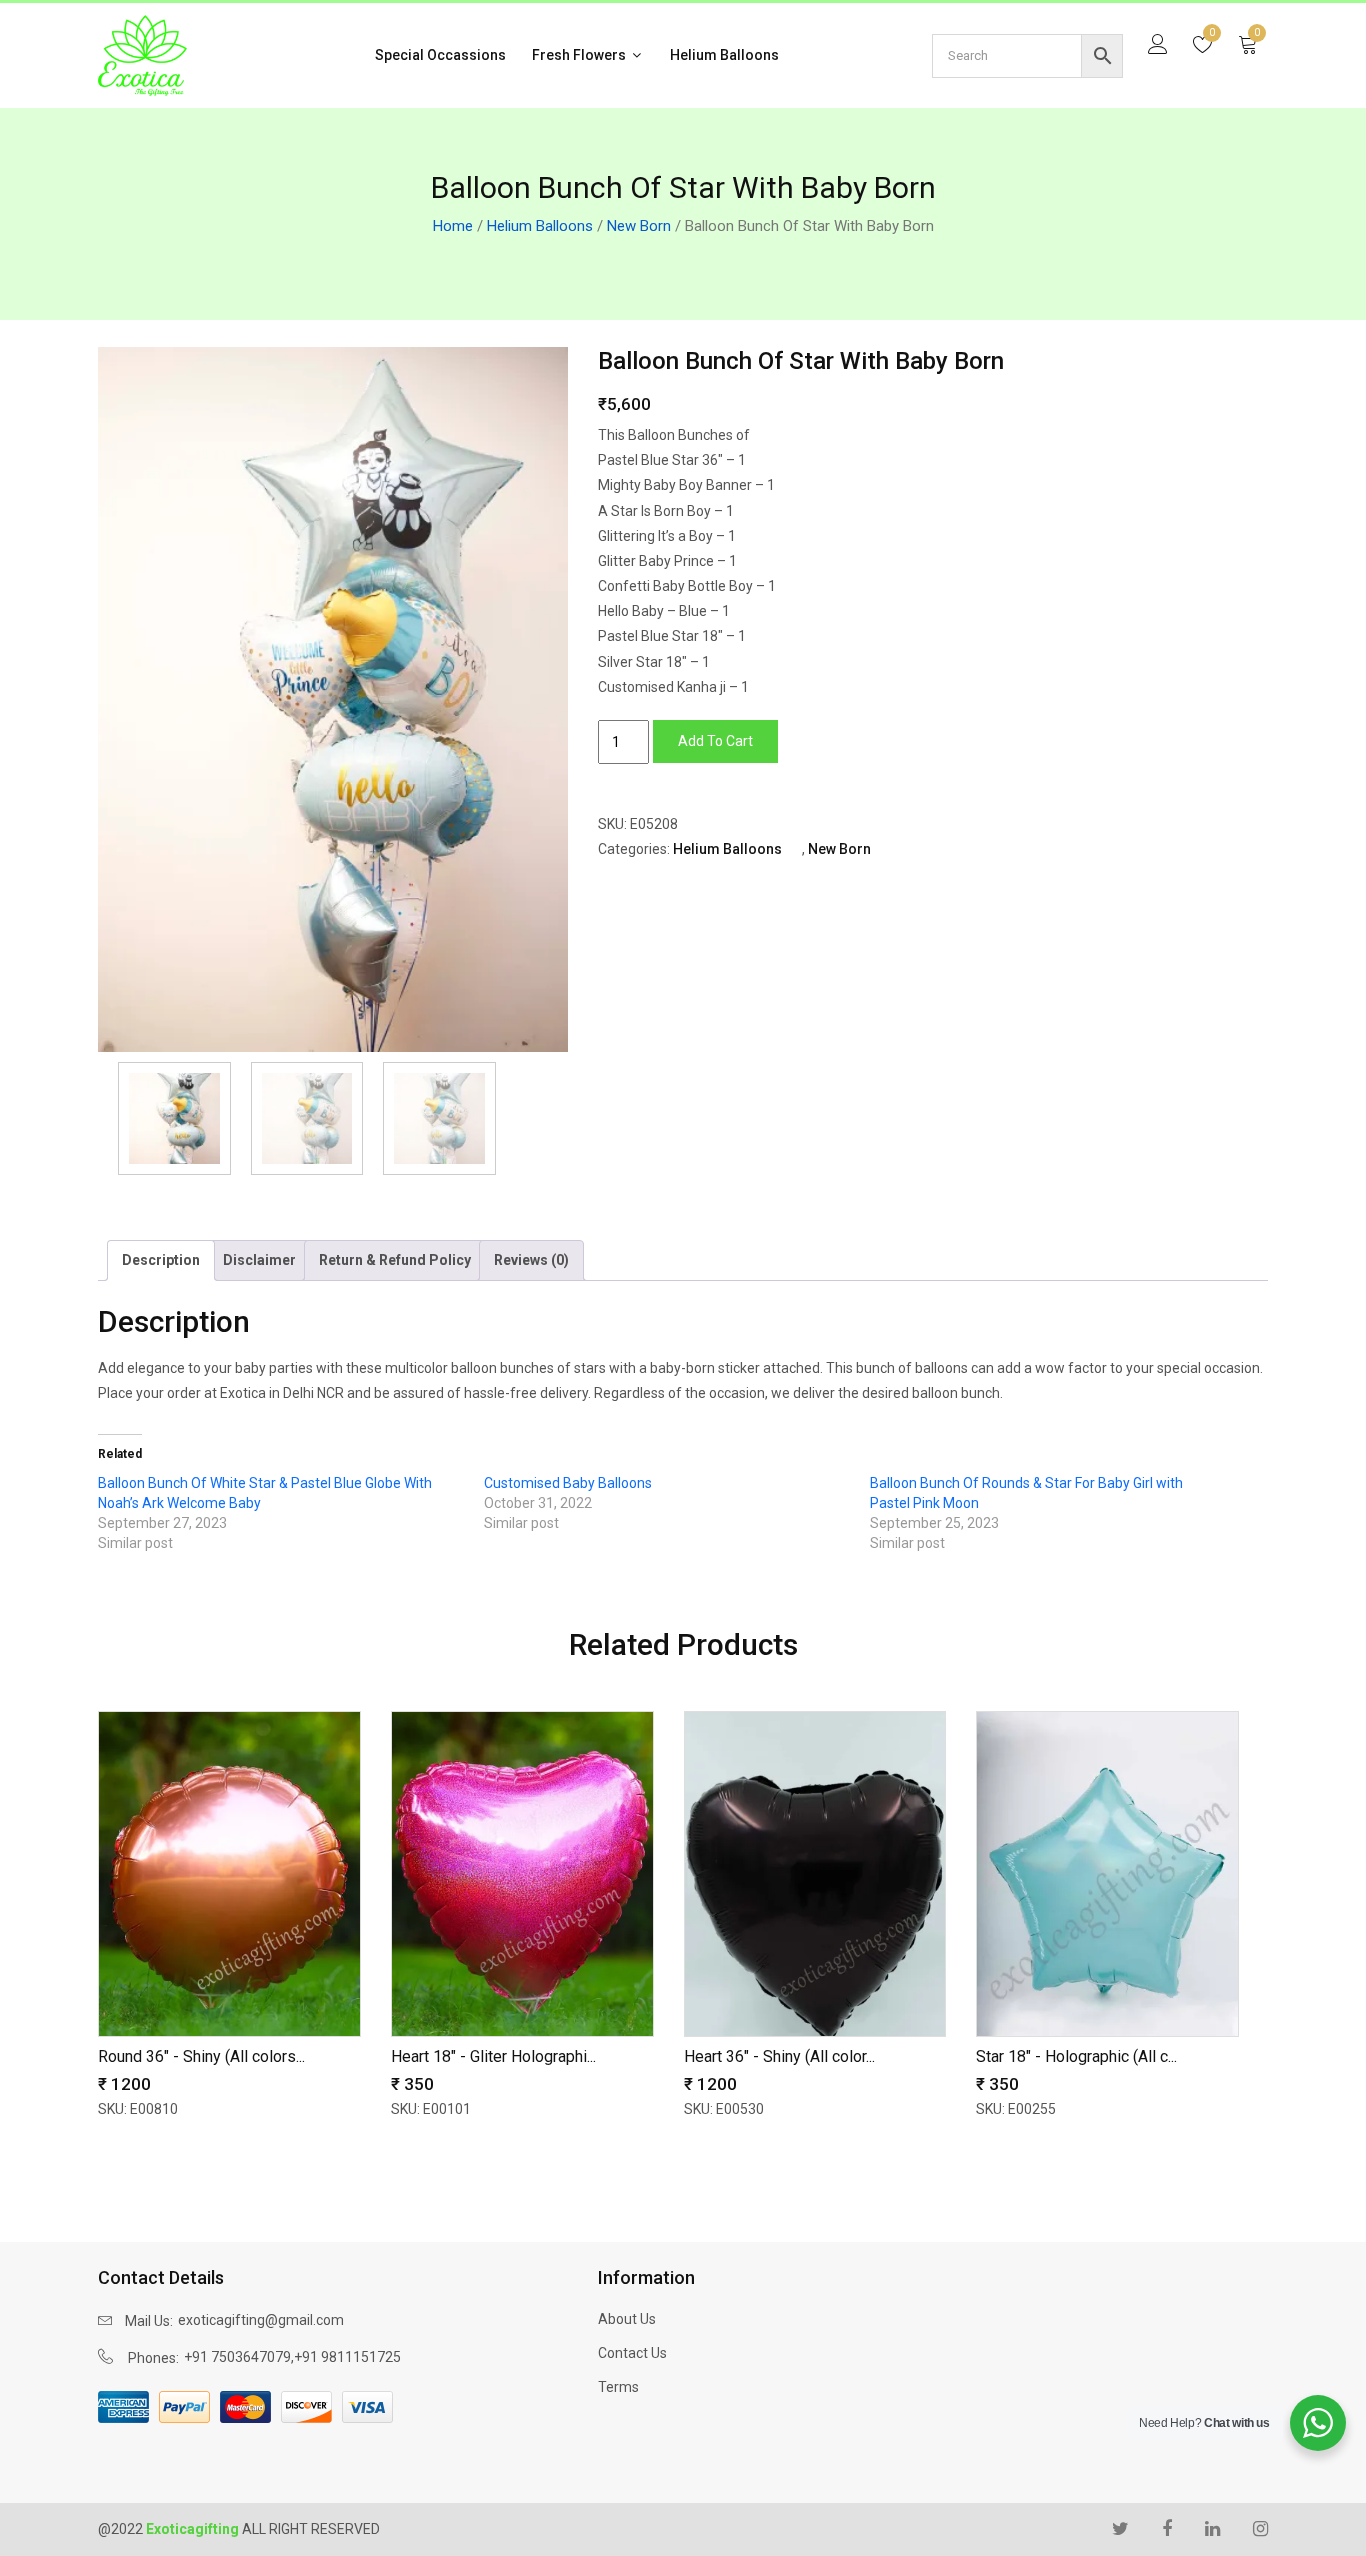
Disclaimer (259, 1260)
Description (161, 1260)
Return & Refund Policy (395, 1260)
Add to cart (715, 741)
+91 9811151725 (347, 2357)
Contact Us (632, 2353)
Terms (618, 2387)
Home (453, 226)
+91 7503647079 (237, 2357)
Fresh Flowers (580, 55)
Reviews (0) (531, 1260)
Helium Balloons (724, 55)
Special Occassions (440, 55)
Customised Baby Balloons (568, 1483)
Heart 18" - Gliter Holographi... (493, 2056)
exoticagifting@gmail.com (261, 2320)
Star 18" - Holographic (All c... (1076, 2056)
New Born (639, 226)
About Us (627, 2319)
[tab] (161, 1260)
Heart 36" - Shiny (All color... (779, 2056)
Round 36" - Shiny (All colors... (201, 2056)
